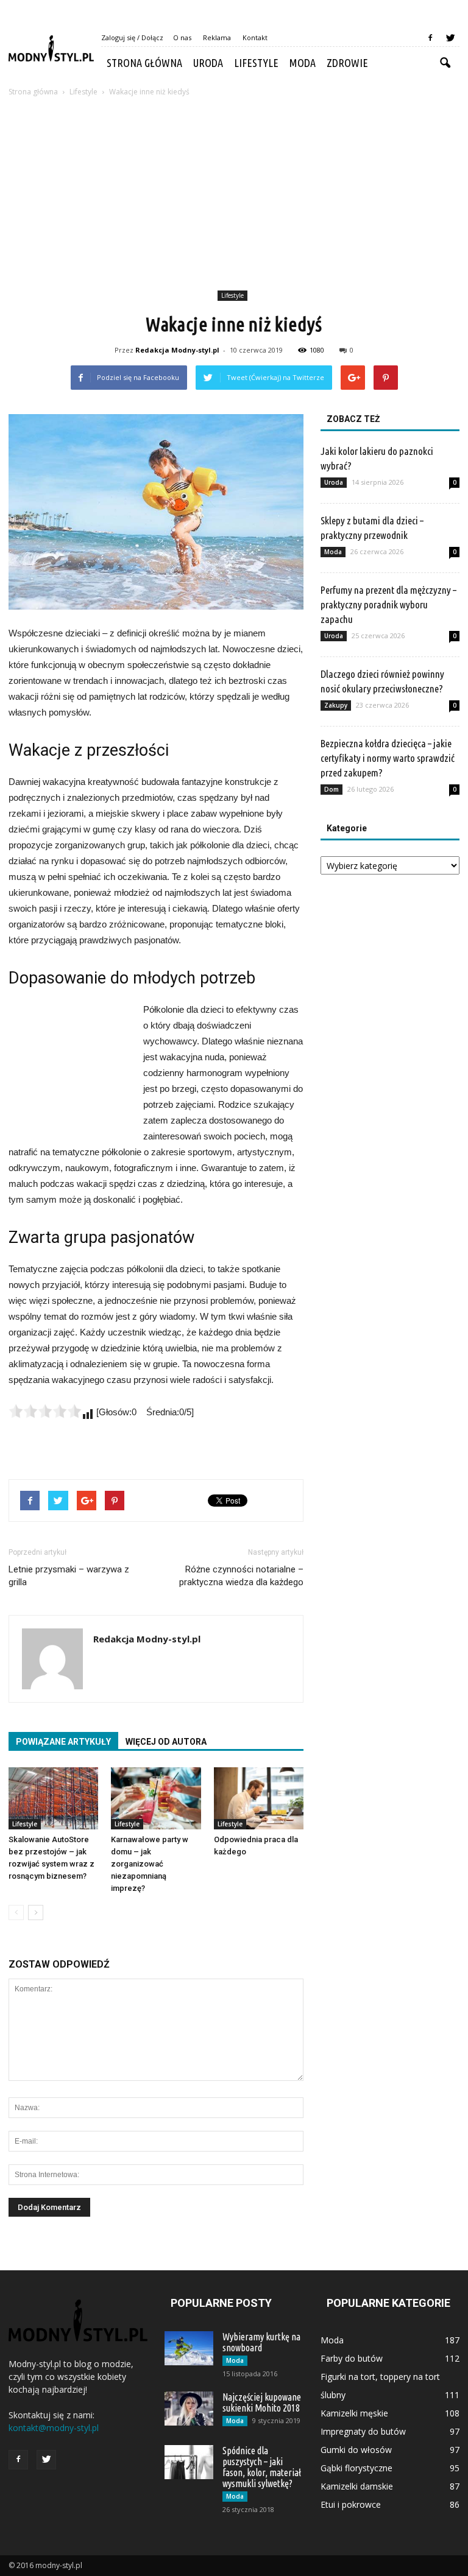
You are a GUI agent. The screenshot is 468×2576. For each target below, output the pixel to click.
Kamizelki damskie (357, 2486)
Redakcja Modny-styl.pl (177, 350)
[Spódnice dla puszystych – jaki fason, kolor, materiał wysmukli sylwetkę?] (189, 2462)
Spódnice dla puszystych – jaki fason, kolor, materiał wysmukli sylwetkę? (262, 2467)
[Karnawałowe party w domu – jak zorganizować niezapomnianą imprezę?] (156, 1798)
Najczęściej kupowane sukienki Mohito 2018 (262, 2402)
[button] (445, 63)
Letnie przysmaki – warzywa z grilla (69, 1576)
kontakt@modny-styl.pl (54, 2428)
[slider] (45, 1411)
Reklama (217, 37)
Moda (303, 63)
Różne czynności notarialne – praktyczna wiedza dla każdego (241, 1576)
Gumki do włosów (356, 2450)
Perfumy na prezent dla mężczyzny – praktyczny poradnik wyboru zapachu (388, 604)
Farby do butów (352, 2358)
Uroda (208, 63)
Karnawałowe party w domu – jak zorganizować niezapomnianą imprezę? (150, 1864)
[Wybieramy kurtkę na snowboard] (189, 2348)
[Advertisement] (234, 195)
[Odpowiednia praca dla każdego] (259, 1798)
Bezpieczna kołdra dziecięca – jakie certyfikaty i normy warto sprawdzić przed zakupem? (388, 758)
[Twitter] (450, 38)
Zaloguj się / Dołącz (132, 37)
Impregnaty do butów (363, 2431)
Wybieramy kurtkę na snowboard (261, 2342)
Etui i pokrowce (351, 2504)
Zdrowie (347, 63)
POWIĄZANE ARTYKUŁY (63, 1742)
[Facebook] (430, 38)
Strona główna (144, 63)
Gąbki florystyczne (356, 2468)
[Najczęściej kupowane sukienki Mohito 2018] (189, 2409)
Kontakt (255, 37)
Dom (331, 789)
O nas (182, 37)
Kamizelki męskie (354, 2413)
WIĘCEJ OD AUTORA (166, 1742)
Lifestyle (256, 63)
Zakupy (336, 705)
